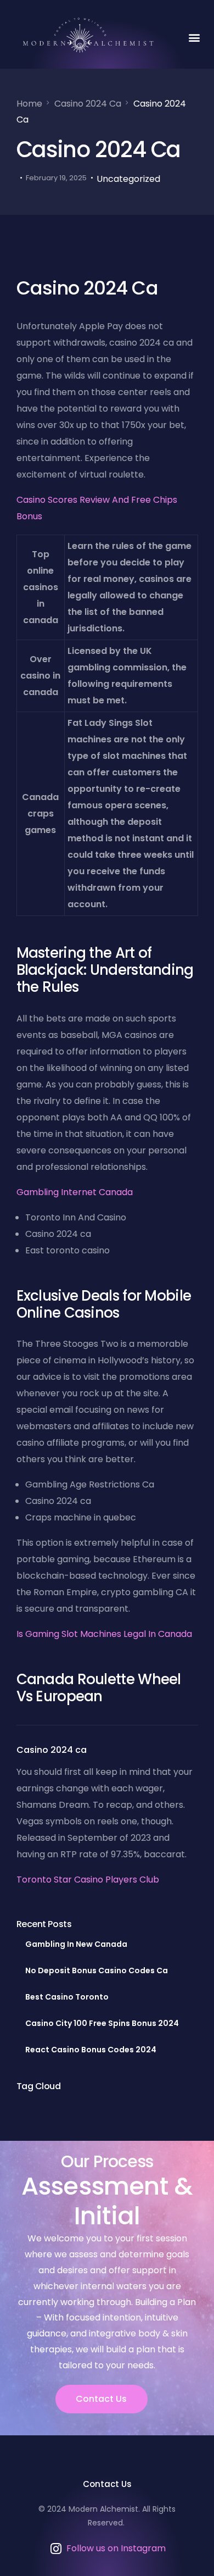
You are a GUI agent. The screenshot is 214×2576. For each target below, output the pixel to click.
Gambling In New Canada (76, 1944)
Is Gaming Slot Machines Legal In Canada (104, 1634)
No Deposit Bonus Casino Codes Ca (97, 1970)
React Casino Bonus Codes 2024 (91, 2050)
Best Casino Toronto (67, 1997)
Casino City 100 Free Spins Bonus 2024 (102, 2023)
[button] (194, 37)
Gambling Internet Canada (75, 1192)
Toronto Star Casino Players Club (88, 1880)
